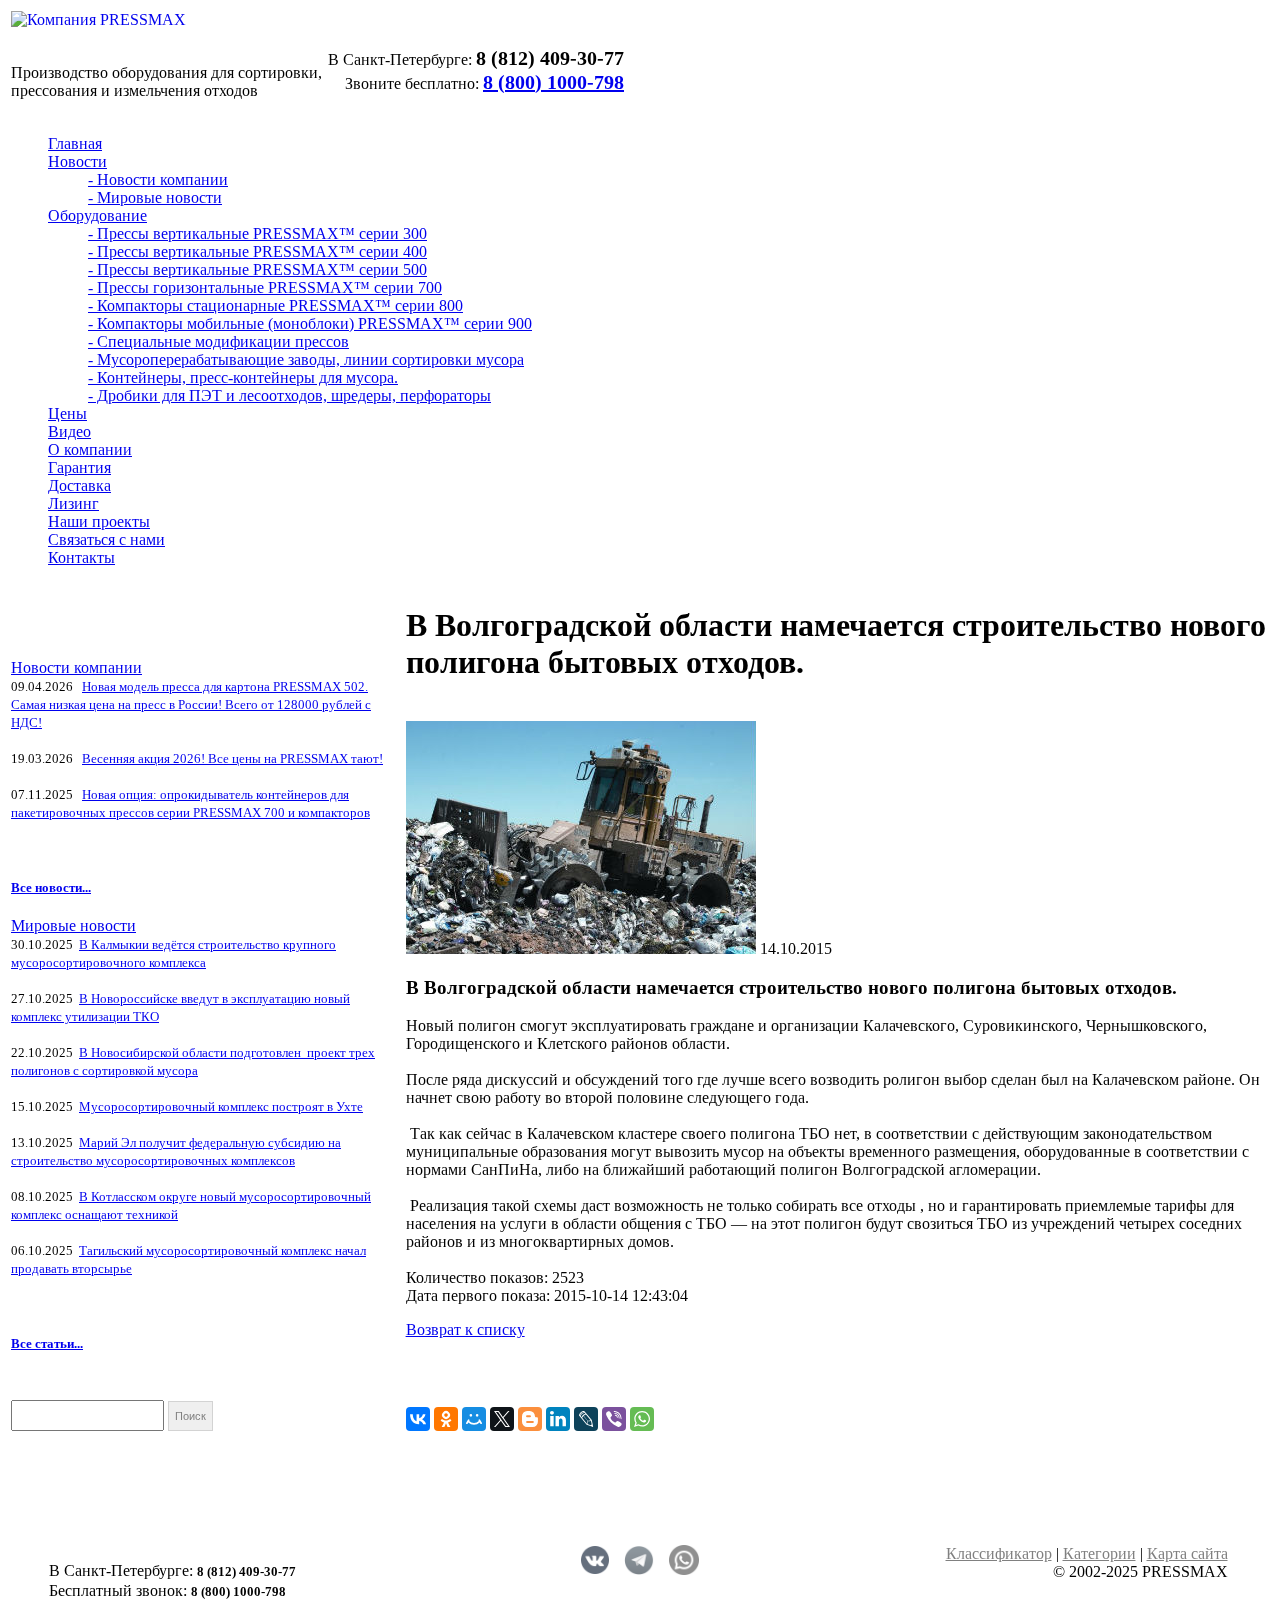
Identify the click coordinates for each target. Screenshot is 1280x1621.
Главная (75, 143)
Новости (77, 161)
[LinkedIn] (558, 1419)
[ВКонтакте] (418, 1419)
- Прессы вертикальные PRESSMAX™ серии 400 (257, 251)
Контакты (81, 557)
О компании (90, 449)
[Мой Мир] (474, 1419)
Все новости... (51, 887)
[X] (502, 1419)
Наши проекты (99, 521)
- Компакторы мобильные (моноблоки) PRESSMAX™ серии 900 (310, 323)
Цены (67, 413)
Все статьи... (47, 1343)
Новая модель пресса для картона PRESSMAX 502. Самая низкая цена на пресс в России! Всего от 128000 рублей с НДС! (191, 704)
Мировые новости (73, 925)
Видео (69, 431)
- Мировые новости (155, 197)
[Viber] (614, 1419)
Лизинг (73, 503)
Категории (1099, 1553)
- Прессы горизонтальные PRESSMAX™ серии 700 (265, 287)
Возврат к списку (465, 1329)
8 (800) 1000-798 (553, 82)
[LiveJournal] (586, 1419)
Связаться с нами (106, 539)
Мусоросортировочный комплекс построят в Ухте (221, 1106)
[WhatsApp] (642, 1419)
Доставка (79, 485)
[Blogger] (530, 1419)
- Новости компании (158, 179)
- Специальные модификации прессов (218, 341)
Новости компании (76, 667)
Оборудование (97, 215)
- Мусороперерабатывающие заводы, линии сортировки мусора (306, 359)
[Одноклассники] (446, 1419)
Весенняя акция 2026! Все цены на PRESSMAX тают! (232, 758)
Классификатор (999, 1553)
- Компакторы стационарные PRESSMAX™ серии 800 (275, 305)
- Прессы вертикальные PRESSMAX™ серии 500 (257, 269)
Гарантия (79, 467)
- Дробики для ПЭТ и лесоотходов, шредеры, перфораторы (289, 395)
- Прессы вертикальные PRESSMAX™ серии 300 (257, 233)
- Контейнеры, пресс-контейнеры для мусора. (243, 377)
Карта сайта (1187, 1553)
